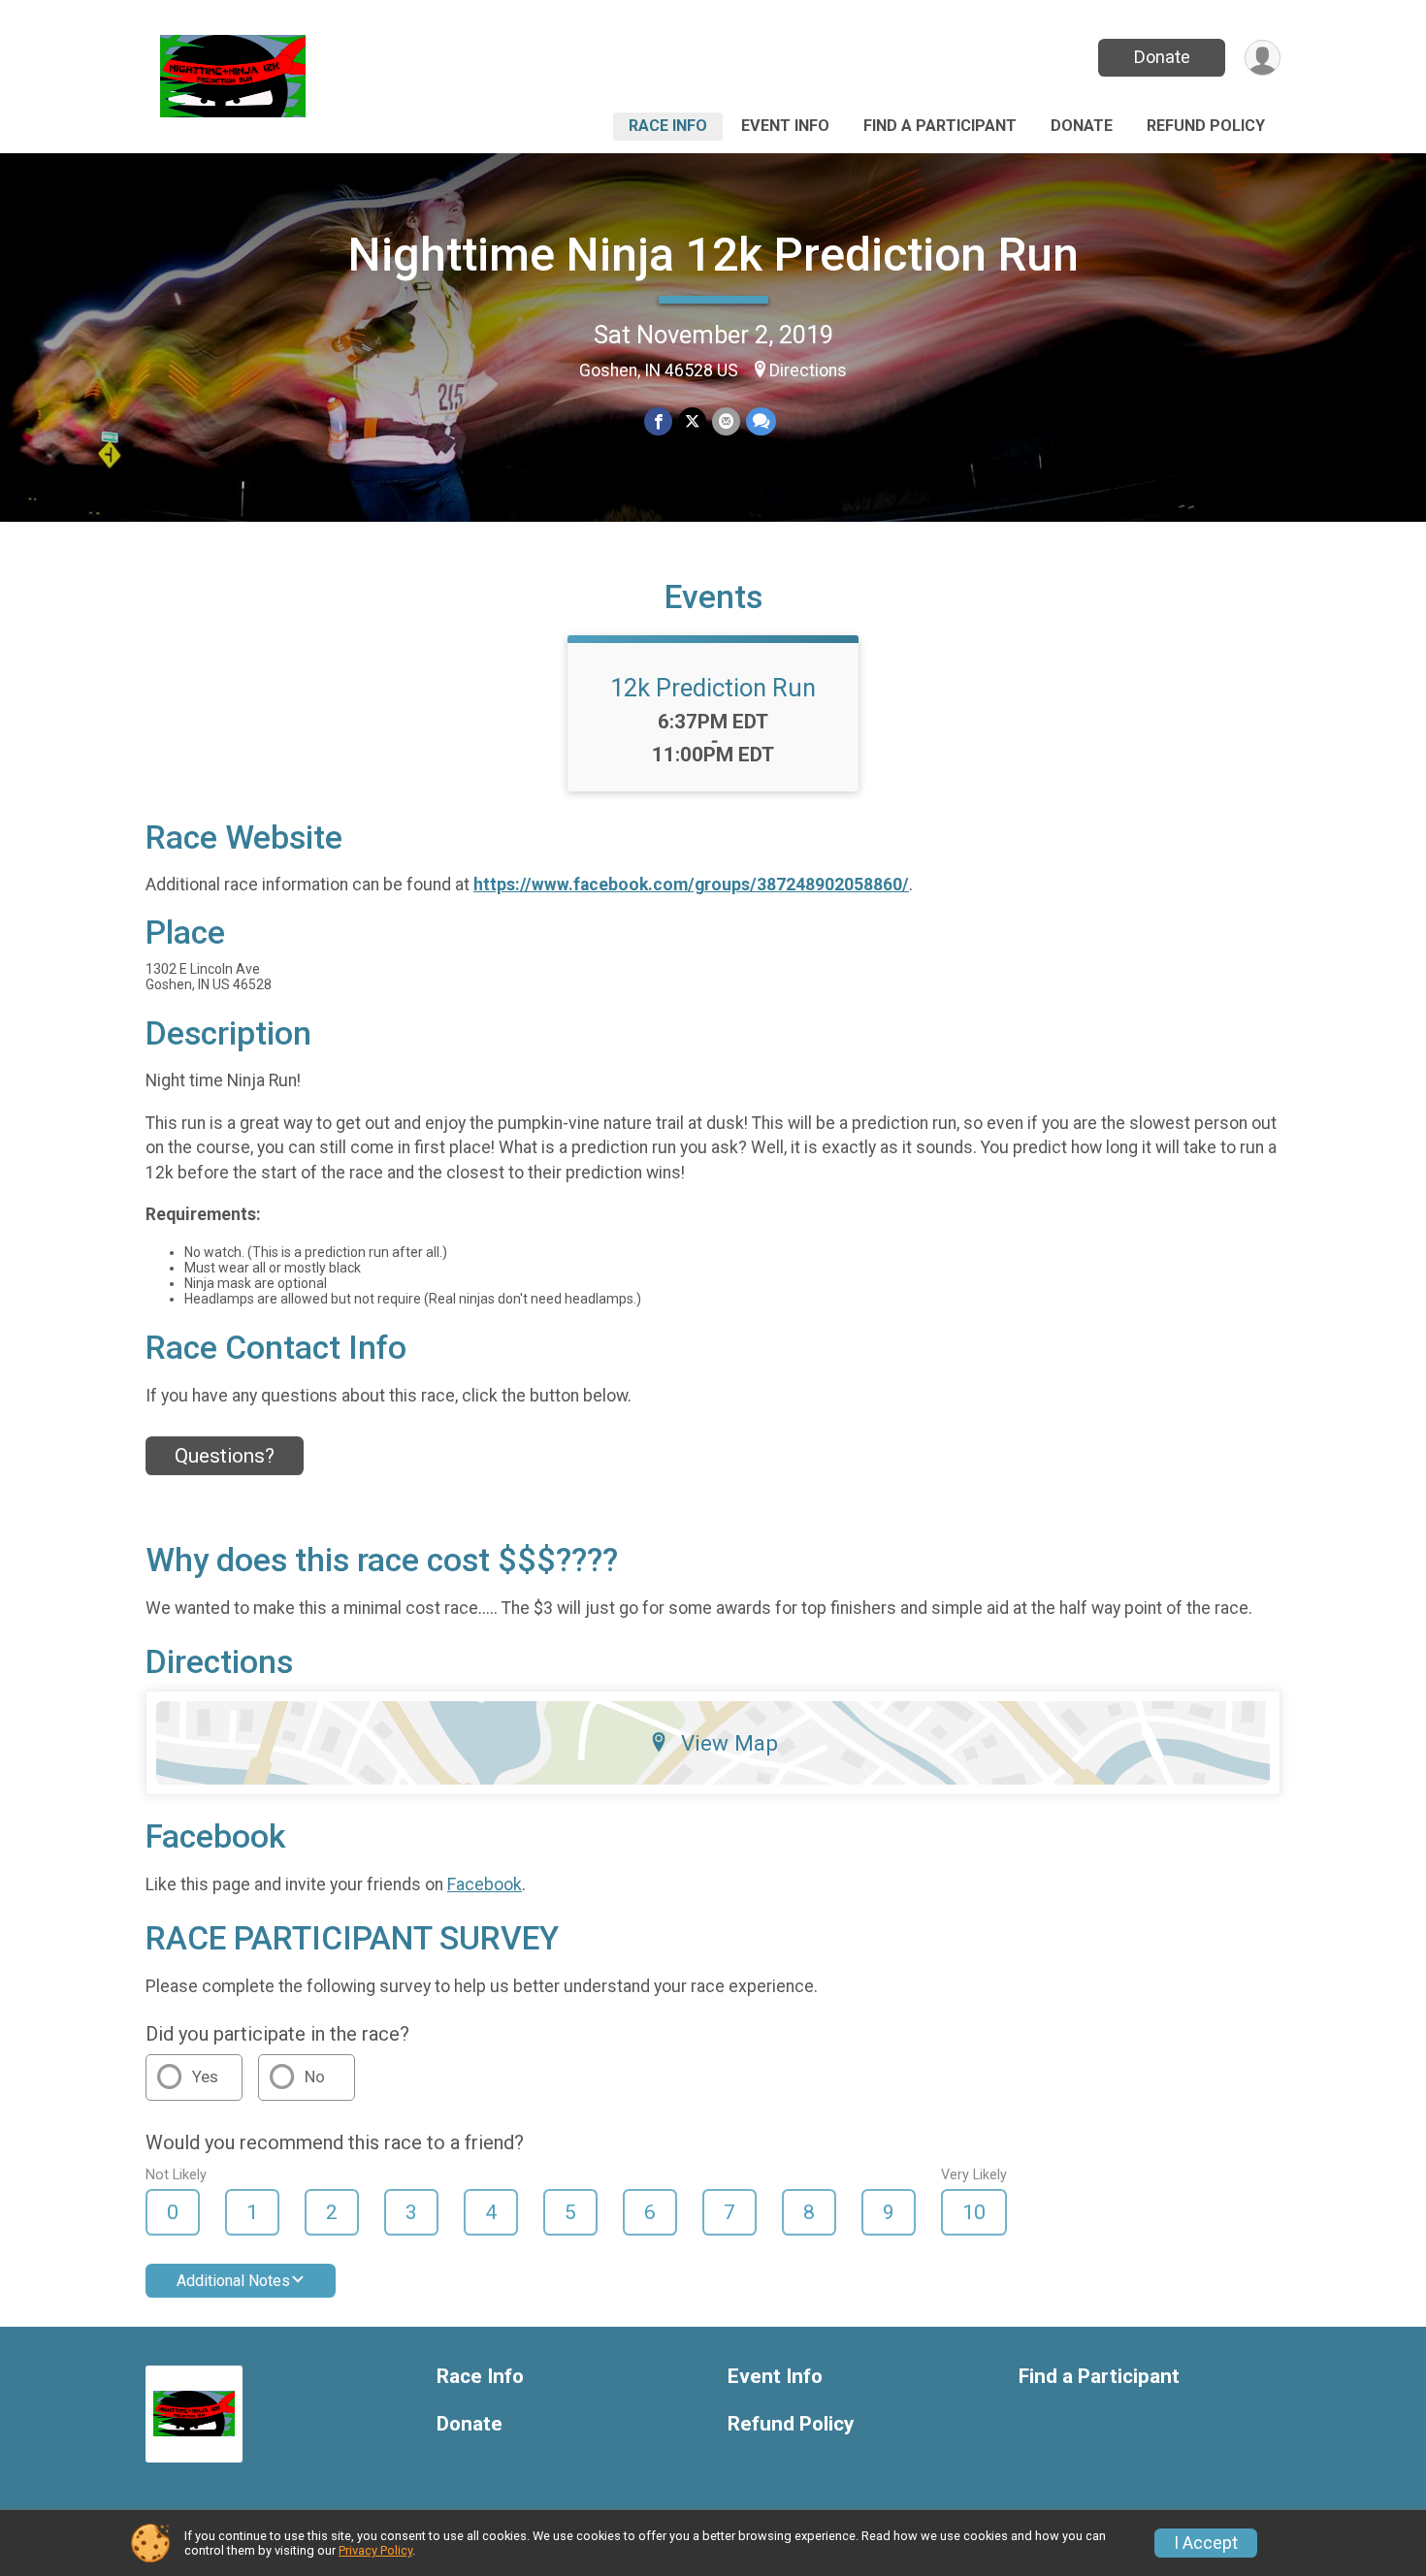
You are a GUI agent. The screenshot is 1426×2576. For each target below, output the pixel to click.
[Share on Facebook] (658, 421)
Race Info (668, 126)
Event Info (785, 126)
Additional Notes (233, 2281)
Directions (808, 370)
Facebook (485, 1884)
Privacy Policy (375, 2550)
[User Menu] (1263, 58)
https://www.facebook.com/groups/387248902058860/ (691, 885)
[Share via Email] (726, 421)
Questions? (225, 1456)
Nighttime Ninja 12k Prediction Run (713, 255)
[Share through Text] (761, 421)
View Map (729, 1743)
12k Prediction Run (713, 688)
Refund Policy (1206, 126)
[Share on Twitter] (692, 421)
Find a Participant (940, 126)
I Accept (1206, 2543)
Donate (1162, 57)
